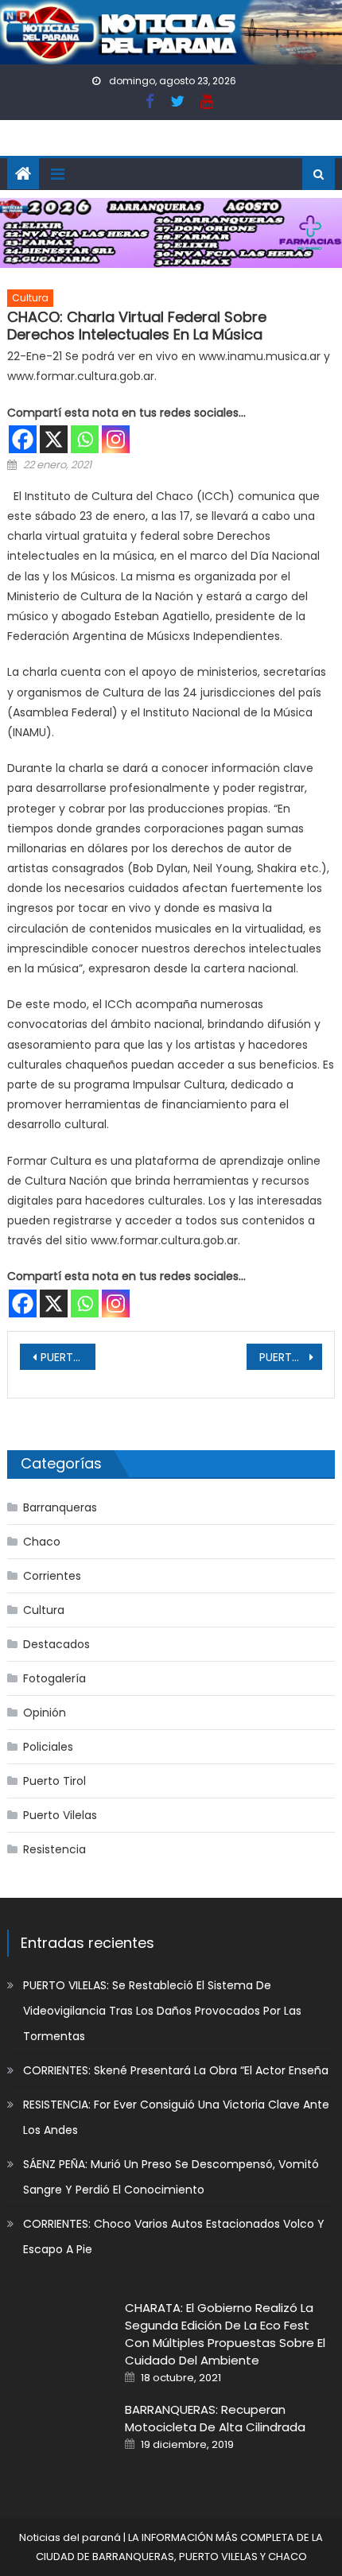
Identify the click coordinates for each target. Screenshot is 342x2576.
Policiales (48, 1747)
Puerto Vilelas (60, 1815)
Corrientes (52, 1576)
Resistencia (54, 1849)
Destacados (56, 1644)
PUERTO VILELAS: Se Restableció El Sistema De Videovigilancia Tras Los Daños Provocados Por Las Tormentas (162, 2011)
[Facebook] (23, 439)
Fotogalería (54, 1678)
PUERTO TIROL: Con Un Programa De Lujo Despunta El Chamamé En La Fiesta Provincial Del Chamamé (291, 1357)
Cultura (30, 298)
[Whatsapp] (85, 439)
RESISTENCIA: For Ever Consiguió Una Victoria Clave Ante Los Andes (176, 2117)
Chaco (42, 1542)
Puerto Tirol (54, 1781)
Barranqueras (60, 1507)
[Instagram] (116, 439)
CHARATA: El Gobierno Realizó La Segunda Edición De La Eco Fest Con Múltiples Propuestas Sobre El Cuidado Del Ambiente (225, 2334)
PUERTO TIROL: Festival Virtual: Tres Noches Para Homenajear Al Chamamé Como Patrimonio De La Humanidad (68, 1357)
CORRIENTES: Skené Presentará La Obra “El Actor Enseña (176, 2070)
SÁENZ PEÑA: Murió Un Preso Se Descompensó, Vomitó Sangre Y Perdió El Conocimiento (171, 2177)
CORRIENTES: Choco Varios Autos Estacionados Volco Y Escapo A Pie (174, 2237)
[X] (54, 439)
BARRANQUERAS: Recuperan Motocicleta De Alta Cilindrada (215, 2418)
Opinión (45, 1713)
